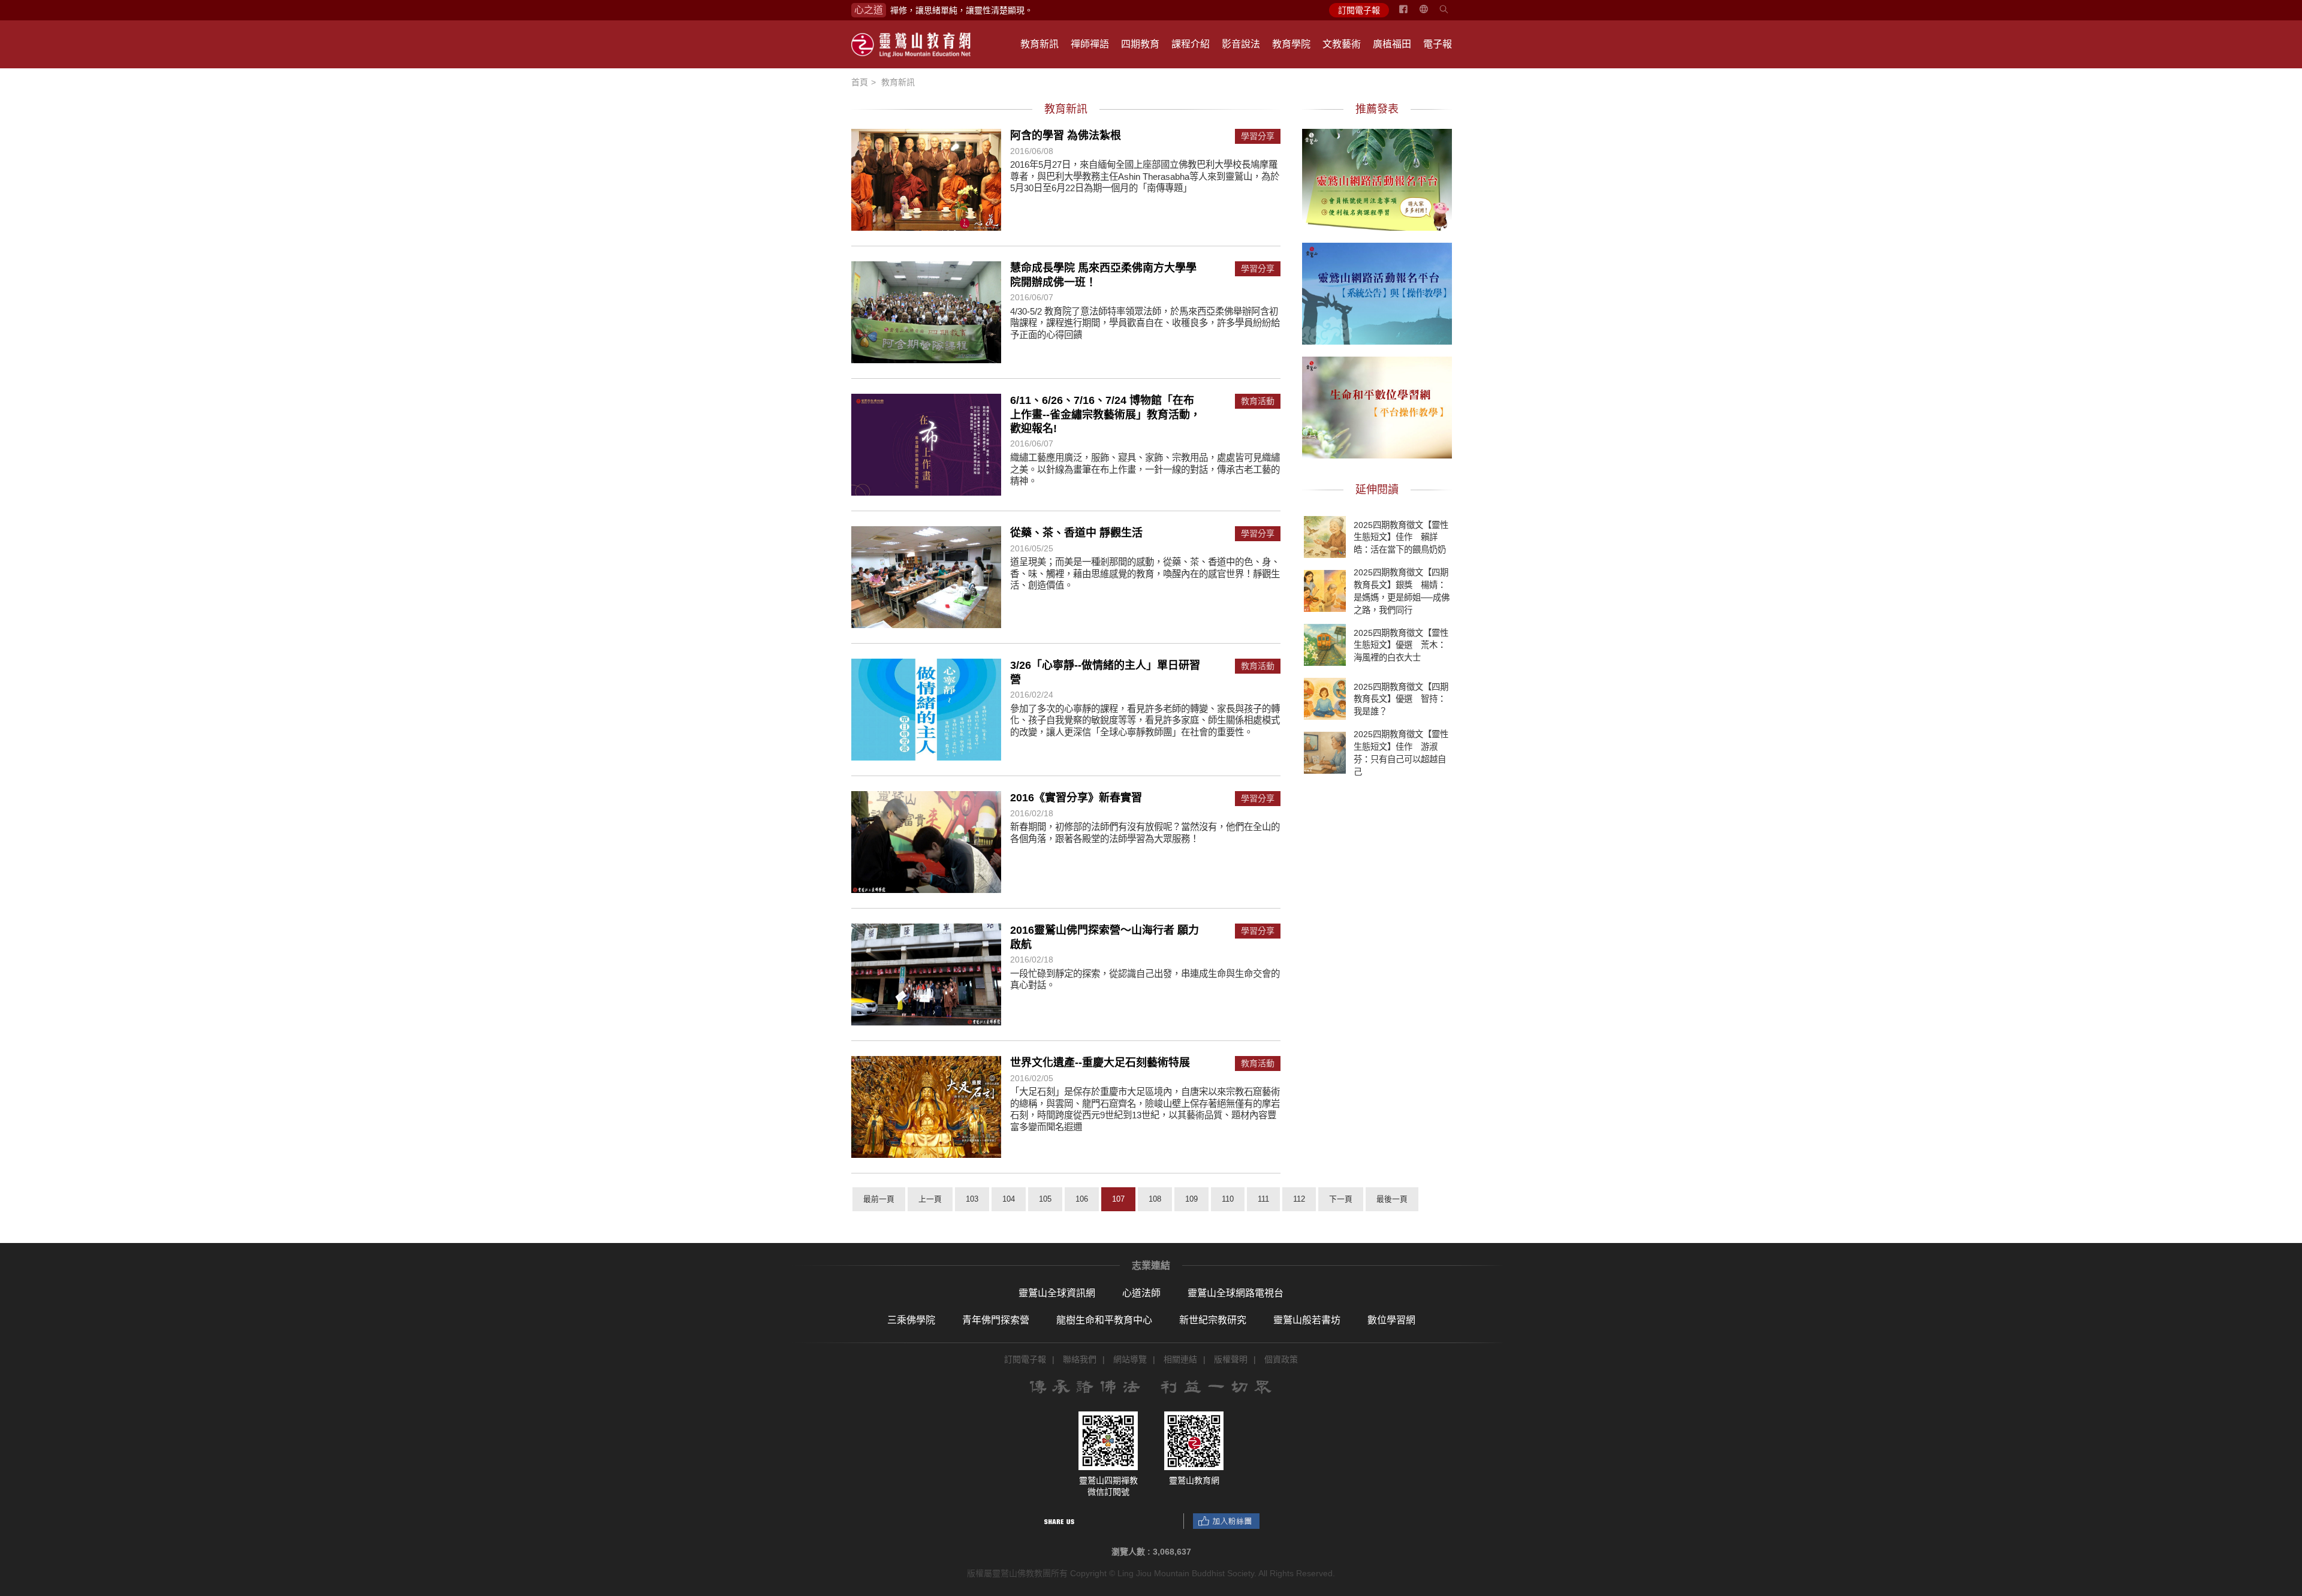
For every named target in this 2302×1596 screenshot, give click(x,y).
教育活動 (1258, 401)
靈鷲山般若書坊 (1307, 1320)
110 (1228, 1199)
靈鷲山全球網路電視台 (1236, 1293)
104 (1009, 1199)
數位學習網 (1391, 1320)
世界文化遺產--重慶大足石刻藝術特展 (1100, 1063)
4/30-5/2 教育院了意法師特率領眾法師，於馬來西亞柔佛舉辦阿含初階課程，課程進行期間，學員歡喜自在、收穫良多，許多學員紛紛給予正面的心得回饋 (1145, 323)
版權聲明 (1231, 1359)
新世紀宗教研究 (1213, 1320)
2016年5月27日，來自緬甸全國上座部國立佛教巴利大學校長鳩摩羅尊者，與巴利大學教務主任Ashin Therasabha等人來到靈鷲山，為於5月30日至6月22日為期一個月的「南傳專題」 (1145, 176)
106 (1082, 1199)
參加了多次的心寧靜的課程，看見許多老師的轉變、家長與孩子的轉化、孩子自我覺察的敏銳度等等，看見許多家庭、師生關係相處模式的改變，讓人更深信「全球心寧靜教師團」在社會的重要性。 (1145, 720)
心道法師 (1141, 1293)
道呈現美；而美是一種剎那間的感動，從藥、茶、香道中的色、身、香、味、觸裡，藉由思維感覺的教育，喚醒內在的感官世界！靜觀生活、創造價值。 (1145, 574)
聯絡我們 (1080, 1359)
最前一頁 (879, 1199)
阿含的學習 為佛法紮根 (1066, 135)
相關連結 (1180, 1359)
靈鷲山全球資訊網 (1057, 1293)
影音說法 (1241, 44)
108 (1155, 1199)
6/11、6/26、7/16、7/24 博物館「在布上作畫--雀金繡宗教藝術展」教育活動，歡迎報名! (1105, 414)
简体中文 (1431, 14)
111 (1263, 1199)
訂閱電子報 (1359, 10)
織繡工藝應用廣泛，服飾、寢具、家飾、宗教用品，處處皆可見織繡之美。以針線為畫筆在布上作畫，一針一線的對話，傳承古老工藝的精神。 (1145, 469)
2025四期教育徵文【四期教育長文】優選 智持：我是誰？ (1401, 699)
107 (1118, 1199)
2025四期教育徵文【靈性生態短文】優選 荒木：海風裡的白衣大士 (1401, 645)
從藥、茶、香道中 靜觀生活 (1076, 533)
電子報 (1438, 44)
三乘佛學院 (911, 1320)
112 (1299, 1199)
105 (1045, 1199)
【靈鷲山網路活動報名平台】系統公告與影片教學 (1377, 292)
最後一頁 (1392, 1199)
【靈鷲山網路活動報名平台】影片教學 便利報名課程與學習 (1377, 178)
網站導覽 (1130, 1359)
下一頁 (1341, 1199)
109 (1191, 1199)
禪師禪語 (1090, 44)
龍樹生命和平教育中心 (1104, 1320)
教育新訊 (1039, 44)
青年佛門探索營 (996, 1320)
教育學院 (1291, 44)
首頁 (860, 82)
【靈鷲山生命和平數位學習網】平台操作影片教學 (1377, 406)
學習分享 (1258, 136)
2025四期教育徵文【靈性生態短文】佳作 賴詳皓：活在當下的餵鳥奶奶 (1401, 537)
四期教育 (1140, 44)
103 (972, 1199)
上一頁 (930, 1199)
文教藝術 (1342, 44)
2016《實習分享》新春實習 (1076, 798)
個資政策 (1281, 1359)
